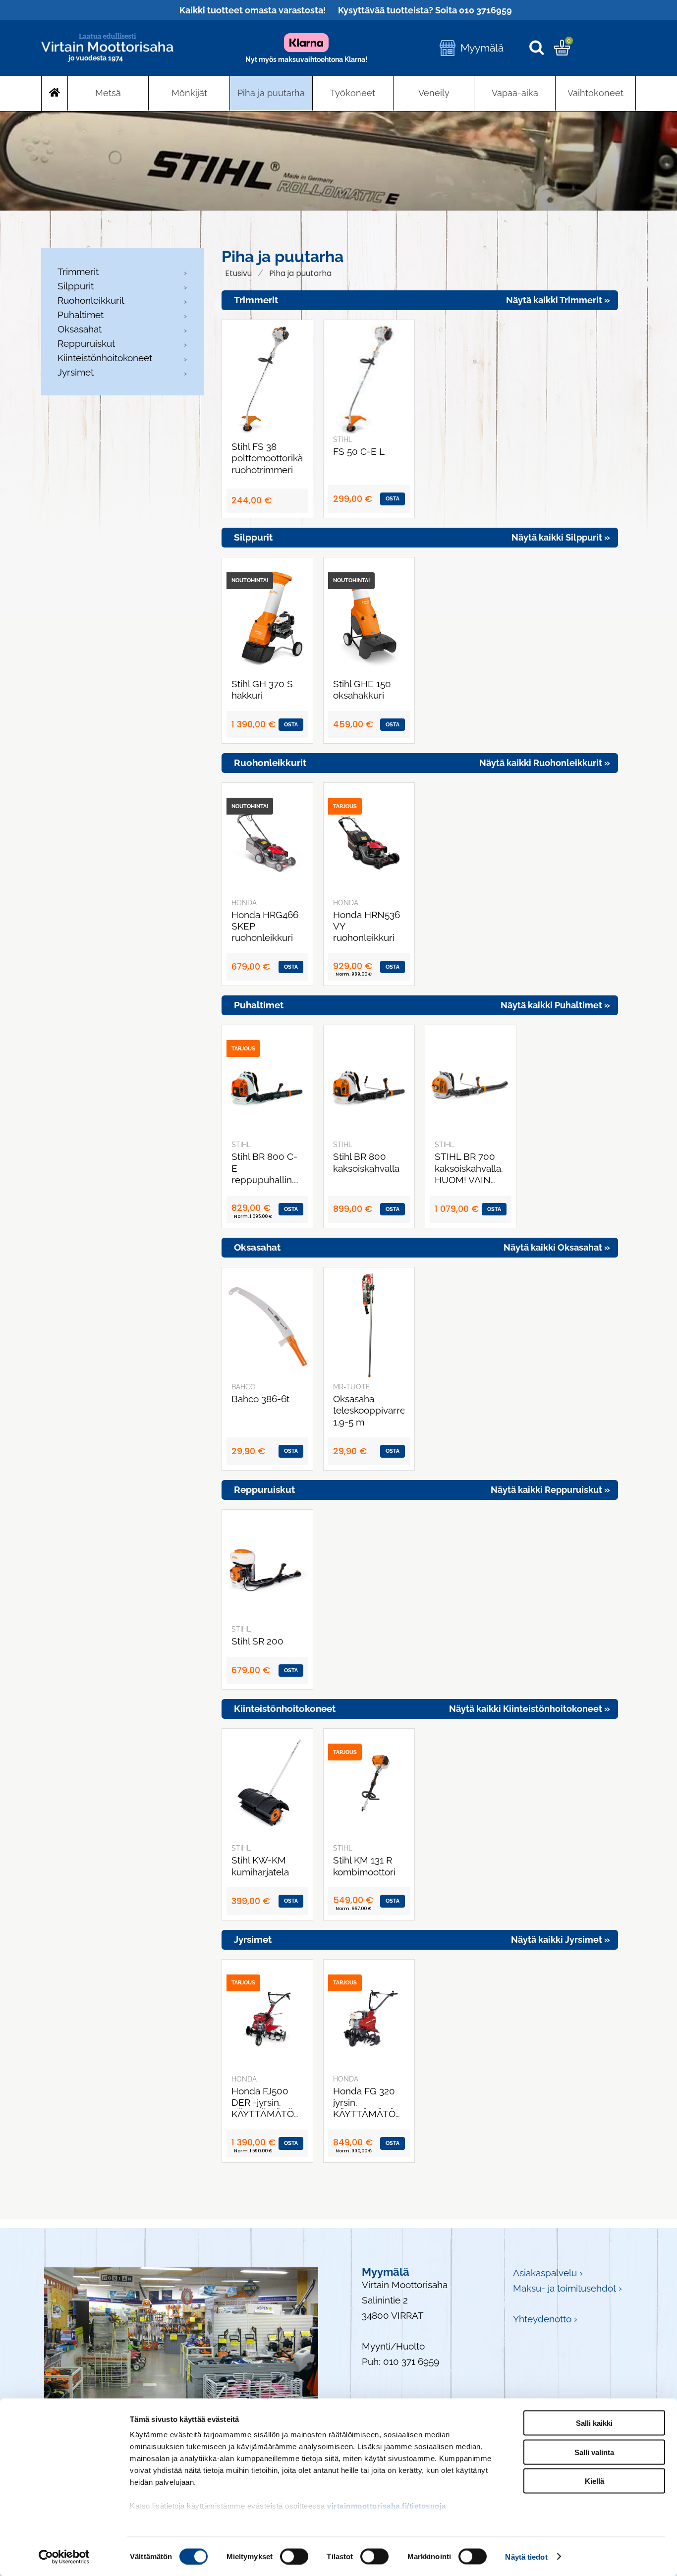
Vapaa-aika (515, 93)
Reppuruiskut (86, 343)
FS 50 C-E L (359, 452)
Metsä (108, 93)
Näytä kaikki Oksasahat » (557, 1247)
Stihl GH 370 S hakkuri (262, 690)
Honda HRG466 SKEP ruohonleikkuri (265, 926)
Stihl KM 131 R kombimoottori (364, 1866)
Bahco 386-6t (260, 1399)
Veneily (434, 93)
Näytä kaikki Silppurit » (561, 537)
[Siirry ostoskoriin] (562, 52)
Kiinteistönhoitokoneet (105, 358)
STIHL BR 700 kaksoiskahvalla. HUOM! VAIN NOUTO (469, 1168)
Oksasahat (80, 329)
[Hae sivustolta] (541, 48)
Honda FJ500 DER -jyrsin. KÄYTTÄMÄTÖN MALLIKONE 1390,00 (266, 2103)
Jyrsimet (76, 372)
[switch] (294, 2556)
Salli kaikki (594, 2423)
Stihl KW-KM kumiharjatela (260, 1866)
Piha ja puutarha (271, 93)
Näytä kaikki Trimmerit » (558, 300)
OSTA (393, 499)
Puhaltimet (81, 315)
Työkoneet (353, 93)
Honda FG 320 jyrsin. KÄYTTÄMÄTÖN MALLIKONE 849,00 (368, 2103)
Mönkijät (189, 93)
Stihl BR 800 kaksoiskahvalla (366, 1162)
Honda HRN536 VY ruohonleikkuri (367, 926)
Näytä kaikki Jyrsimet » (561, 1940)
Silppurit (76, 286)
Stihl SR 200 (257, 1641)
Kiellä (594, 2481)
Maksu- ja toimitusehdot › (567, 2288)
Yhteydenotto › (545, 2319)
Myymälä (482, 48)
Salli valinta (594, 2452)
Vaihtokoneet (595, 93)
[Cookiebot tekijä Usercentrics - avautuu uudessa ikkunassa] (64, 2557)
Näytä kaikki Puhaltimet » (555, 1005)
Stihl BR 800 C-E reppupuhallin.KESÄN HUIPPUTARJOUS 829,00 (267, 1168)
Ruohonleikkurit (91, 300)
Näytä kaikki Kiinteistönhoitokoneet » (530, 1709)
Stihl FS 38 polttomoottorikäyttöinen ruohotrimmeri (267, 458)
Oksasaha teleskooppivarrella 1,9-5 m (369, 1410)
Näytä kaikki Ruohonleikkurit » (545, 763)
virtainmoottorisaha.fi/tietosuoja (387, 2506)
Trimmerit (78, 272)
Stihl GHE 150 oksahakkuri (362, 690)
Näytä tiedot (526, 2556)
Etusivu (238, 273)
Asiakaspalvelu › (548, 2273)
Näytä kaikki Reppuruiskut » (550, 1490)
